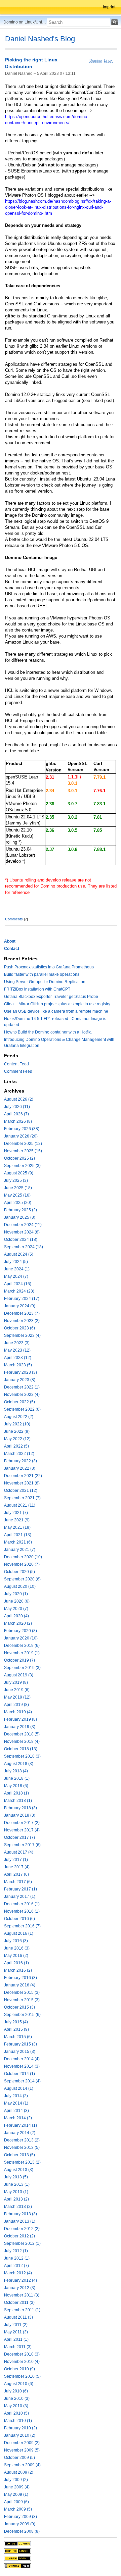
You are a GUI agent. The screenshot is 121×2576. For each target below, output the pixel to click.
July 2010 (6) (16, 2391)
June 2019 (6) (17, 1690)
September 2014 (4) (22, 2081)
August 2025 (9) (19, 1173)
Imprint (109, 7)
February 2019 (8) (21, 1719)
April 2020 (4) (16, 1616)
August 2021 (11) (20, 1505)
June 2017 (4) (17, 1867)
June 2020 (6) (17, 1601)
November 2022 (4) (22, 1395)
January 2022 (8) (20, 1468)
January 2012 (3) (20, 2288)
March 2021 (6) (18, 1542)
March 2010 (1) (18, 2421)
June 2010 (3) (17, 2398)
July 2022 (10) (17, 1424)
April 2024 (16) (18, 1284)
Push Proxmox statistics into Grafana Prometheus (49, 967)
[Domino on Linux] (17, 2551)
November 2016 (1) (22, 1911)
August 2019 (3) (19, 1675)
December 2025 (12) (23, 1144)
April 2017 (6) (16, 1874)
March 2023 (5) (18, 1365)
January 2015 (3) (20, 2052)
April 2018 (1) (16, 1793)
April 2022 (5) (16, 1446)
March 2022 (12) (19, 1454)
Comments (14, 919)
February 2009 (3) (21, 2517)
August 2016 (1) (19, 1933)
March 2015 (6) (18, 2037)
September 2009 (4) (22, 2465)
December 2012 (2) (22, 2229)
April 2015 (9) (16, 2029)
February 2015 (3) (21, 2044)
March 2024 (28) (19, 1291)
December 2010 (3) (22, 2354)
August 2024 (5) (19, 1254)
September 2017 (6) (22, 1845)
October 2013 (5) (19, 2155)
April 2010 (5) (16, 2413)
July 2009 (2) (16, 2480)
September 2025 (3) (22, 1166)
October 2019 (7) (19, 1660)
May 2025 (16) (17, 1195)
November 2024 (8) (22, 1232)
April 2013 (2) (16, 2199)
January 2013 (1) (20, 2221)
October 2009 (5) (19, 2458)
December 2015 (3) (22, 1992)
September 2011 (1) (22, 2310)
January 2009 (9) (20, 2524)
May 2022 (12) (17, 1439)
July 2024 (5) (16, 1262)
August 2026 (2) (19, 1099)
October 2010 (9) (19, 2369)
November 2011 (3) (22, 2295)
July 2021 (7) (16, 1513)
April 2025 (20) (18, 1203)
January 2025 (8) (20, 1217)
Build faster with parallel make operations (42, 974)
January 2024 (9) (20, 1306)
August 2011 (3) (18, 2317)
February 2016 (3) (21, 1978)
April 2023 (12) (18, 1358)
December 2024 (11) (23, 1225)
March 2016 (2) (18, 1970)
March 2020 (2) (18, 1623)
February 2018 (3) (21, 1808)
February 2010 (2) (21, 2428)
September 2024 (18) (24, 1247)
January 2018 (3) (20, 1815)
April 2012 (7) (16, 2266)
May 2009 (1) (16, 2494)
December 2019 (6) (22, 1646)
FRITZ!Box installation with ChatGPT (37, 989)
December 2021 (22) (23, 1476)
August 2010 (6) (19, 2384)
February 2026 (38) (22, 1129)
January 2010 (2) (20, 2435)
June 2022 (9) (17, 1431)
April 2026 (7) (16, 1114)
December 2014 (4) (22, 2059)
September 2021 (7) (22, 1498)
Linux (108, 60)
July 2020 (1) (16, 1594)
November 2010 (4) (22, 2362)
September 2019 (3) (22, 1668)
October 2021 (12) (21, 1491)
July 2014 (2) (16, 2096)
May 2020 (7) (16, 1609)
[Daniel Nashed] (17, 2566)
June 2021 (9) (17, 1520)
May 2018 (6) (16, 1786)
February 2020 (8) (21, 1631)
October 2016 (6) (19, 1919)
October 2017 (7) (19, 1837)
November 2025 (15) (23, 1151)
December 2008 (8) (22, 2531)
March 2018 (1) (18, 1801)
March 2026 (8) (18, 1121)
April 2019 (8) (16, 1705)
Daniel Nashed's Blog (40, 39)
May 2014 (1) (16, 2103)
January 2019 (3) (20, 1727)
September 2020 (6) (22, 1579)
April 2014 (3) (16, 2111)
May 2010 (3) (16, 2406)
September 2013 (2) (22, 2162)
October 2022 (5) (19, 1402)
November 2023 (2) (22, 1321)
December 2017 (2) (22, 1823)
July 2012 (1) (16, 2251)
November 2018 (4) (22, 1741)
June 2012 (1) (17, 2258)
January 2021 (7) (20, 1550)
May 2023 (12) (17, 1350)
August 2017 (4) (19, 1852)
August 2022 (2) (19, 1417)
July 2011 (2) (16, 2325)
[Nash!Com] (17, 2558)
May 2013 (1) (16, 2192)
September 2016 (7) (22, 1926)
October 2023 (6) (19, 1328)
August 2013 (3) (19, 2170)
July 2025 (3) (16, 1180)
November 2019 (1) (22, 1653)
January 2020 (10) (21, 1638)
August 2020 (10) (20, 1586)
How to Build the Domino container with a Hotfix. (48, 1032)
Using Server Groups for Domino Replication (45, 982)
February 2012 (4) (21, 2280)
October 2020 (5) (19, 1572)
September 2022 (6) (22, 1409)
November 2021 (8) (22, 1483)
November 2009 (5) (22, 2450)
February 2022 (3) (21, 1461)
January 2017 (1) (20, 1897)
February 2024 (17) (22, 1299)
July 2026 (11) (17, 1107)
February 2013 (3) (21, 2214)
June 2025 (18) (18, 1188)
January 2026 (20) (21, 1136)
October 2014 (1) (19, 2074)
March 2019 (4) (18, 1712)
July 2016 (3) (16, 1941)
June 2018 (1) (17, 1778)
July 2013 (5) (16, 2177)
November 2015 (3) (22, 2000)
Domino (96, 60)
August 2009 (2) (19, 2472)
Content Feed (16, 1064)
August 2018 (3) (19, 1764)
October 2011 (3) (19, 2303)
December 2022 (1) (22, 1387)
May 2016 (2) (16, 1956)
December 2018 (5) (22, 1734)
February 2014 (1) (21, 2125)
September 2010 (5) (22, 2376)
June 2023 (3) (17, 1343)
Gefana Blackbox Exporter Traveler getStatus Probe (51, 997)
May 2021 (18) (17, 1527)
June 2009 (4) (17, 2487)
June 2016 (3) (17, 1948)
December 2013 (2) (22, 2140)
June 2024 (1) (17, 1269)
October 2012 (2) (19, 2236)
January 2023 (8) (20, 1380)
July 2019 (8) (16, 1682)
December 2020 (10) (23, 1557)
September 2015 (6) (22, 2015)
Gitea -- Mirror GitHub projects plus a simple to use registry (57, 1004)
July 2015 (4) (16, 2022)
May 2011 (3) (16, 2332)
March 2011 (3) (18, 2347)
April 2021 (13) (18, 1535)
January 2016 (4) (20, 1985)
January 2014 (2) (20, 2133)
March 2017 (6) (18, 1882)
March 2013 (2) (18, 2207)
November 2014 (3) (22, 2066)
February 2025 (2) (21, 1210)
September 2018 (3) (22, 1756)
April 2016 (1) (16, 1963)
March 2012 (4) (18, 2273)
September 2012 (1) (22, 2243)
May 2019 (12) (17, 1697)
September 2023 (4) (22, 1335)
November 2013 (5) (22, 2148)
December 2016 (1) (22, 1904)
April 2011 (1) (16, 2339)
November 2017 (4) (22, 1830)
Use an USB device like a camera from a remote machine (56, 1011)
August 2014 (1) (19, 2088)
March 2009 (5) (18, 2509)
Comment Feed (18, 1071)
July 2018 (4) (16, 1771)
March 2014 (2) (18, 2118)
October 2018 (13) (21, 1749)
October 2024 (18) (21, 1240)
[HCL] (17, 2543)
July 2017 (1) (16, 1860)
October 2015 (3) (19, 2007)
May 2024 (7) (16, 1276)
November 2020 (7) (22, 1564)
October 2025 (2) (19, 1158)
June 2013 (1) (17, 2184)
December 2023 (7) (22, 1313)
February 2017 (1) (21, 1889)
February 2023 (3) (21, 1372)
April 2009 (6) (16, 2502)
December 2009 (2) (22, 2443)
